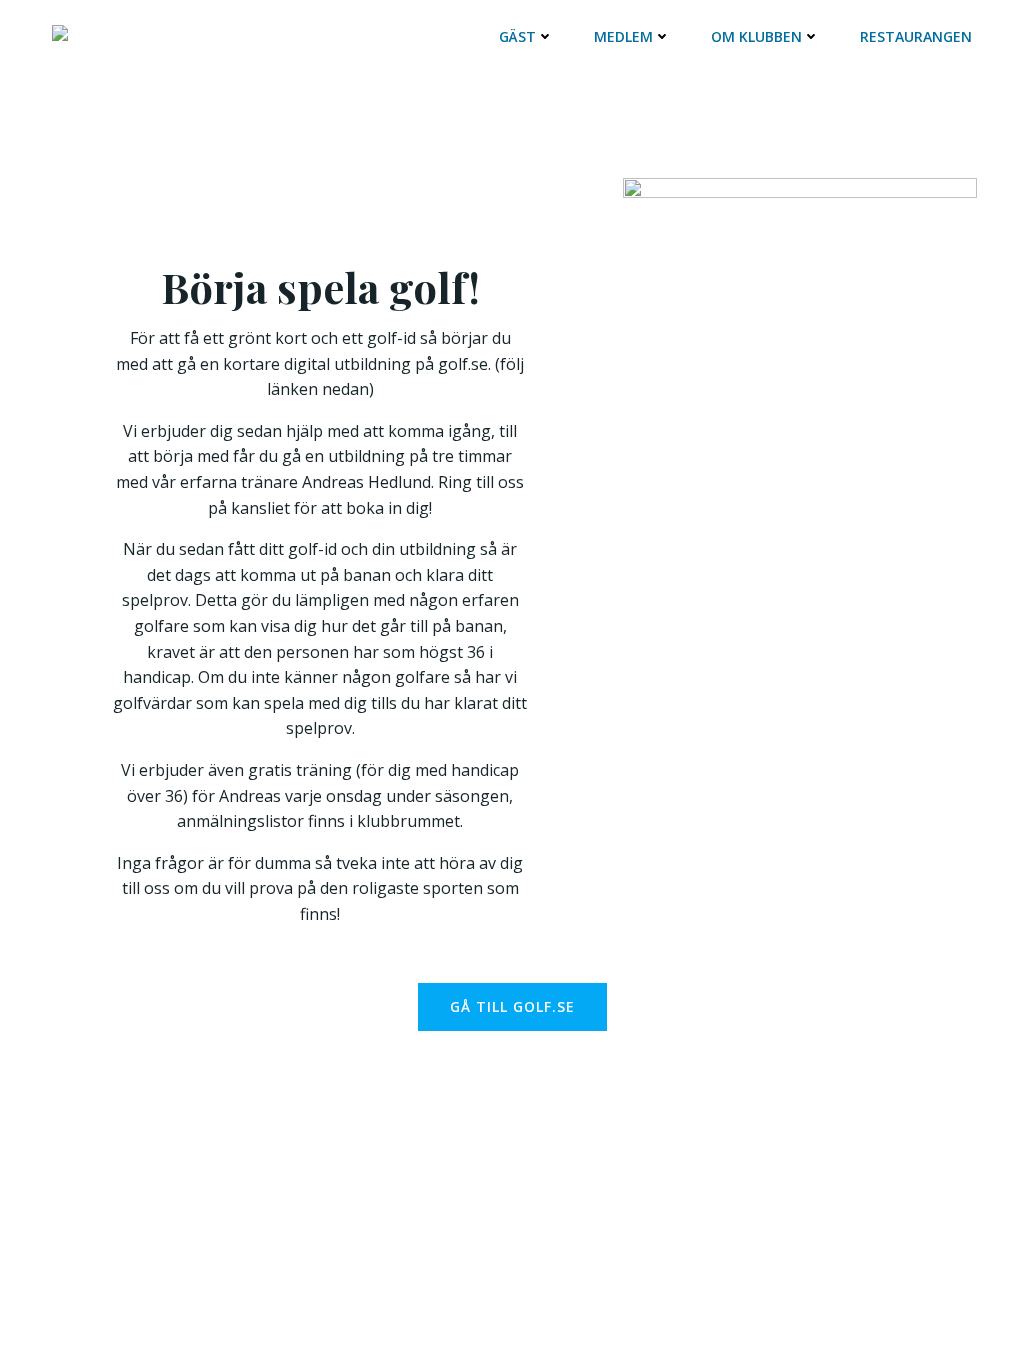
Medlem (623, 36)
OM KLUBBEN (756, 36)
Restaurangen (916, 36)
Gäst (517, 36)
